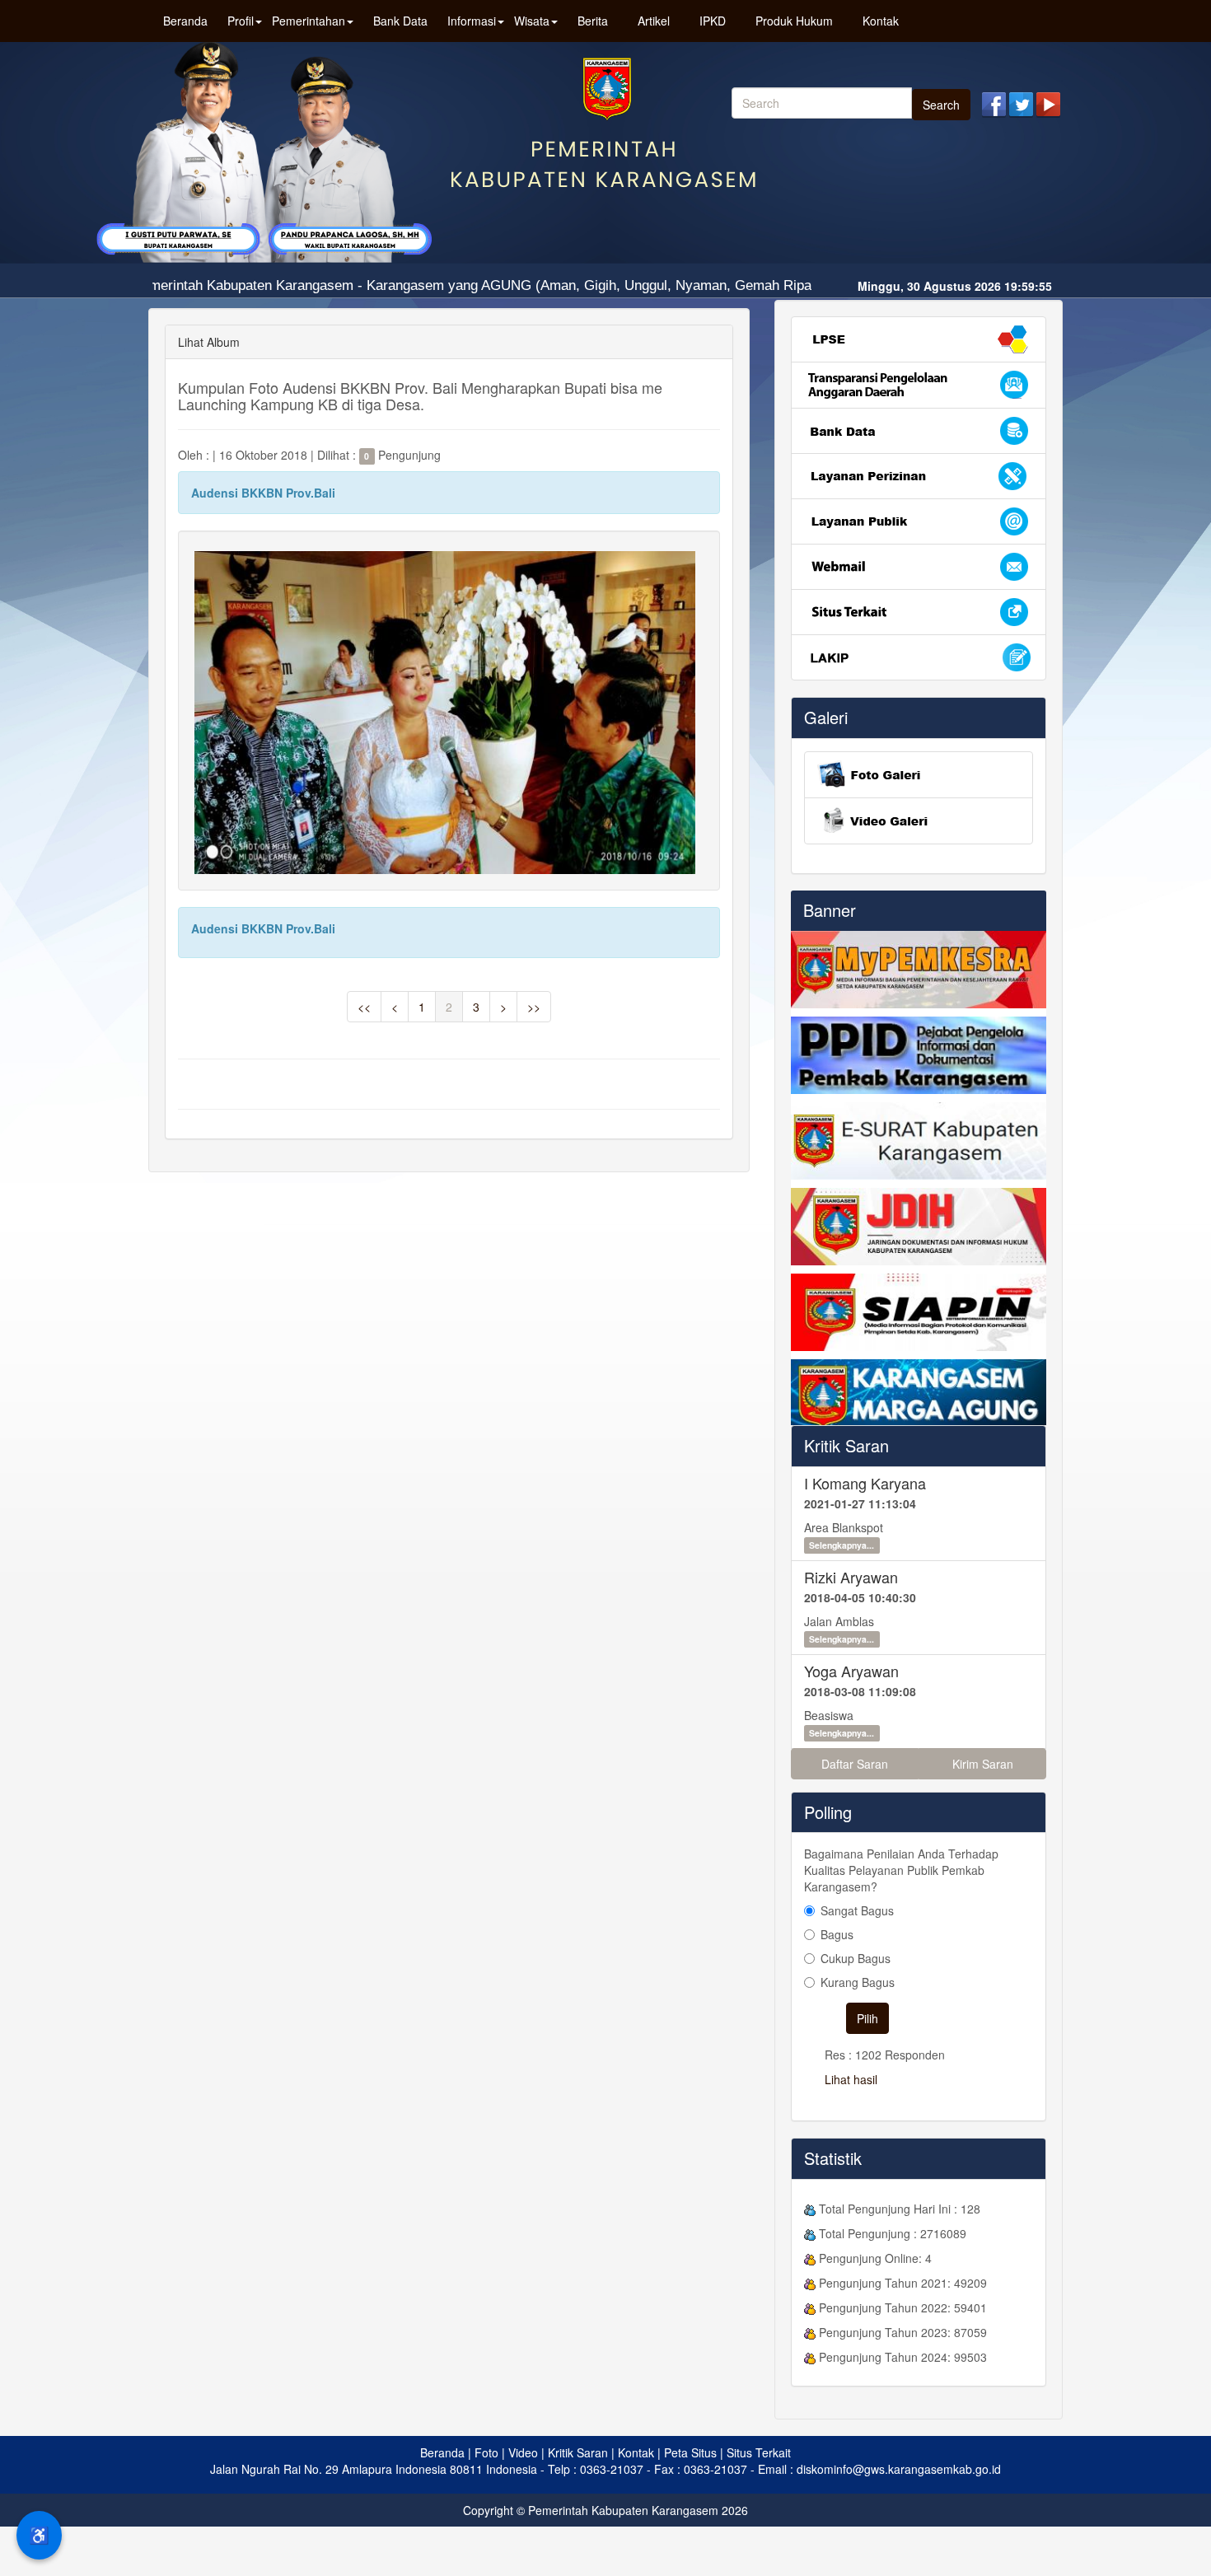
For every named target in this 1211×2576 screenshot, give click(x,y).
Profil (241, 21)
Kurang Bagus (858, 1982)
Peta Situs (690, 2452)
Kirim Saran (983, 1764)
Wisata (532, 21)
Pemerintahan (309, 21)
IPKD (713, 21)
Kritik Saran (846, 1445)
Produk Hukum (794, 21)
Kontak (881, 21)
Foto (486, 2452)
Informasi (472, 21)
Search (941, 105)
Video (523, 2452)
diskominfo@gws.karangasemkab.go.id (899, 2469)
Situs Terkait (759, 2452)
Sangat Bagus (857, 1910)
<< (364, 1007)
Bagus (837, 1934)
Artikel (654, 21)
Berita (593, 21)
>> (534, 1007)
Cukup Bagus (856, 1958)
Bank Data (400, 21)
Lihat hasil (851, 2079)
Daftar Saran (855, 1764)
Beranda (185, 21)
